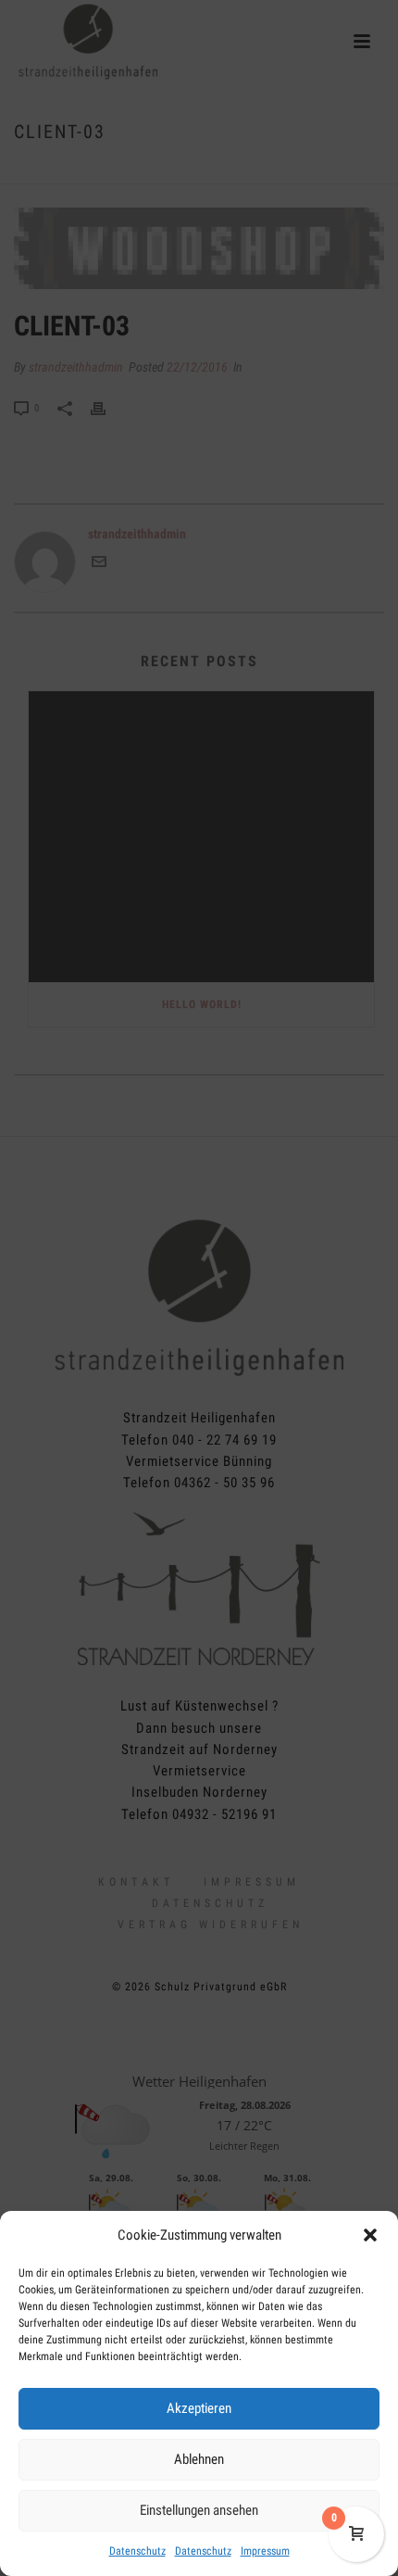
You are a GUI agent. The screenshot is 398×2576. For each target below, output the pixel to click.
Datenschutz (137, 2551)
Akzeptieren (199, 2408)
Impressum (265, 2551)
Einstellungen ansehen (199, 2510)
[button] (370, 2235)
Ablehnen (199, 2459)
